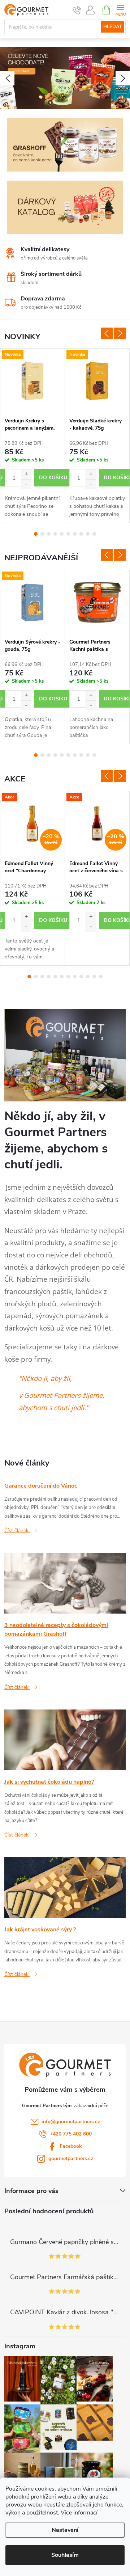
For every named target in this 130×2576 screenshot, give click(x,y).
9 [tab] (88, 534)
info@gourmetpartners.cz (71, 2122)
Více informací (79, 2513)
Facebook (71, 2146)
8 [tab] (81, 534)
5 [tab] (62, 534)
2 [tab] (42, 534)
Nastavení (65, 2530)
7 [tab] (75, 534)
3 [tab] (49, 534)
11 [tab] (94, 977)
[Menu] (120, 10)
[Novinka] (32, 381)
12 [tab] (101, 977)
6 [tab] (68, 534)
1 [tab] (36, 534)
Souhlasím (65, 2555)
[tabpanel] (33, 436)
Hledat (113, 27)
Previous (107, 333)
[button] (7, 78)
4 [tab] (55, 534)
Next (120, 333)
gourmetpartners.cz (71, 2158)
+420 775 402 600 (71, 2134)
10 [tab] (94, 534)
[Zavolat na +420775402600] (77, 10)
